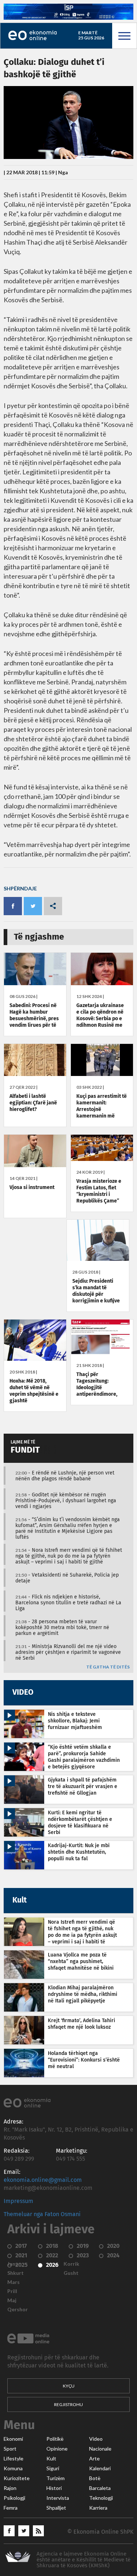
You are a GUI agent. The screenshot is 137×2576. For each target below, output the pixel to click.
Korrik (71, 2264)
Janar (14, 2264)
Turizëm (56, 2478)
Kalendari (100, 2468)
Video (96, 2439)
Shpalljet (56, 2508)
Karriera (98, 2508)
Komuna (13, 2468)
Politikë (55, 2439)
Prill (12, 2291)
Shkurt (16, 2273)
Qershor (18, 2309)
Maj (12, 2300)
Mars (14, 2282)
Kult (51, 2459)
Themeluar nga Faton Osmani (42, 2214)
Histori (54, 2488)
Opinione (57, 2449)
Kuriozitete (17, 2478)
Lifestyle (14, 2459)
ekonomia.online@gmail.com (43, 2180)
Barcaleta (100, 2488)
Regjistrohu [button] (68, 2404)
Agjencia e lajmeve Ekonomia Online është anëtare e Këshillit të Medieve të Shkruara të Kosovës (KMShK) (83, 2560)
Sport (10, 2449)
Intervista (58, 2498)
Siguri (53, 2468)
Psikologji (14, 2498)
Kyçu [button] (69, 2386)
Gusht (71, 2273)
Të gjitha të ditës (108, 1667)
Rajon (10, 2488)
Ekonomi (13, 2439)
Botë (95, 2478)
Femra (11, 2508)
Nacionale (100, 2449)
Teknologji (101, 2498)
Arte (94, 2459)
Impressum (18, 2201)
